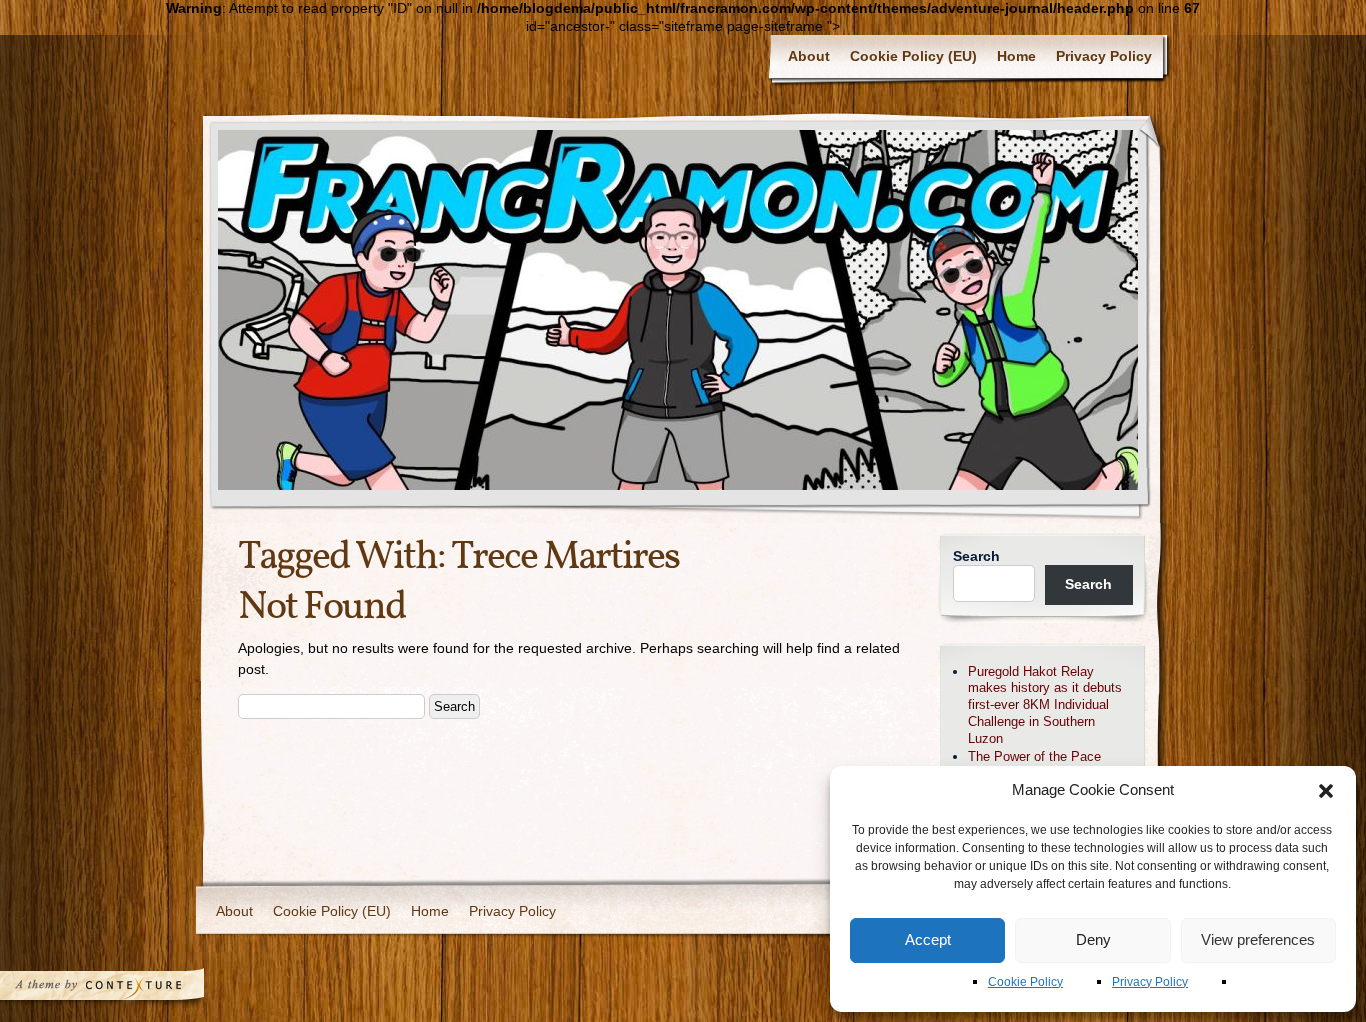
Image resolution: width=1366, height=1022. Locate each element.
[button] (1326, 791)
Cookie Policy (1025, 982)
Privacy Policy (1150, 982)
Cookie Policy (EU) (913, 56)
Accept (928, 939)
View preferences (1258, 939)
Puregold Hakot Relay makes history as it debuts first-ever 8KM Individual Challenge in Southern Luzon (1045, 705)
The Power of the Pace (1034, 756)
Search (976, 556)
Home (1016, 56)
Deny (1093, 939)
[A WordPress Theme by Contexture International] (129, 990)
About (809, 56)
